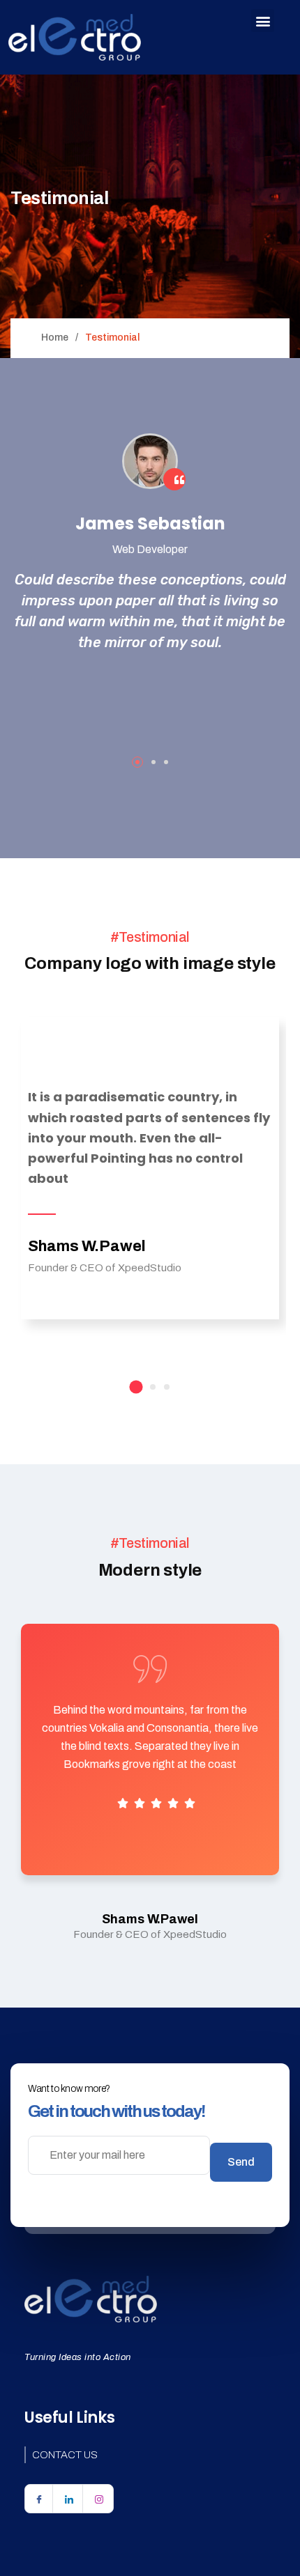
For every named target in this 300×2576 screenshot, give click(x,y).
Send (241, 2162)
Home (55, 337)
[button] (263, 21)
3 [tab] (166, 762)
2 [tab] (153, 762)
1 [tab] (137, 762)
